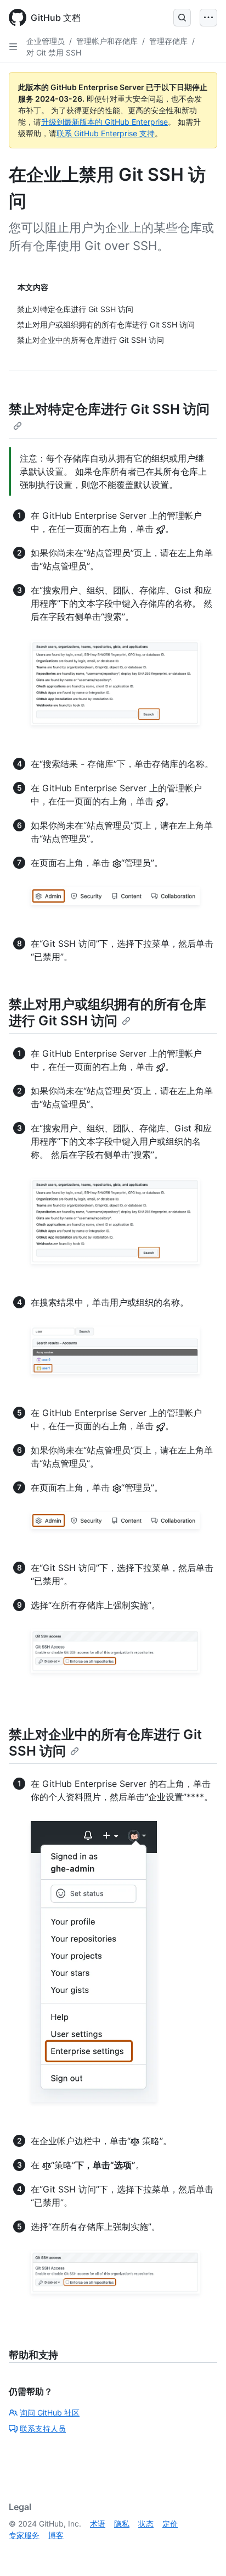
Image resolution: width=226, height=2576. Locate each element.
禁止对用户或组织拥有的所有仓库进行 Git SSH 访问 (108, 1012)
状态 (146, 2524)
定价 (170, 2524)
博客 (56, 2535)
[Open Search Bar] (182, 18)
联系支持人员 (43, 2428)
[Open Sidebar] (13, 47)
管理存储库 (168, 41)
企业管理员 (46, 41)
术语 (98, 2524)
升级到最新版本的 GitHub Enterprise (104, 122)
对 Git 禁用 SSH (54, 52)
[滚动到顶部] (202, 2552)
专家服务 (24, 2535)
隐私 (122, 2524)
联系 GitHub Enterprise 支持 (106, 133)
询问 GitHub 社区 (50, 2413)
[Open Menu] (208, 18)
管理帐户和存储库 (107, 41)
